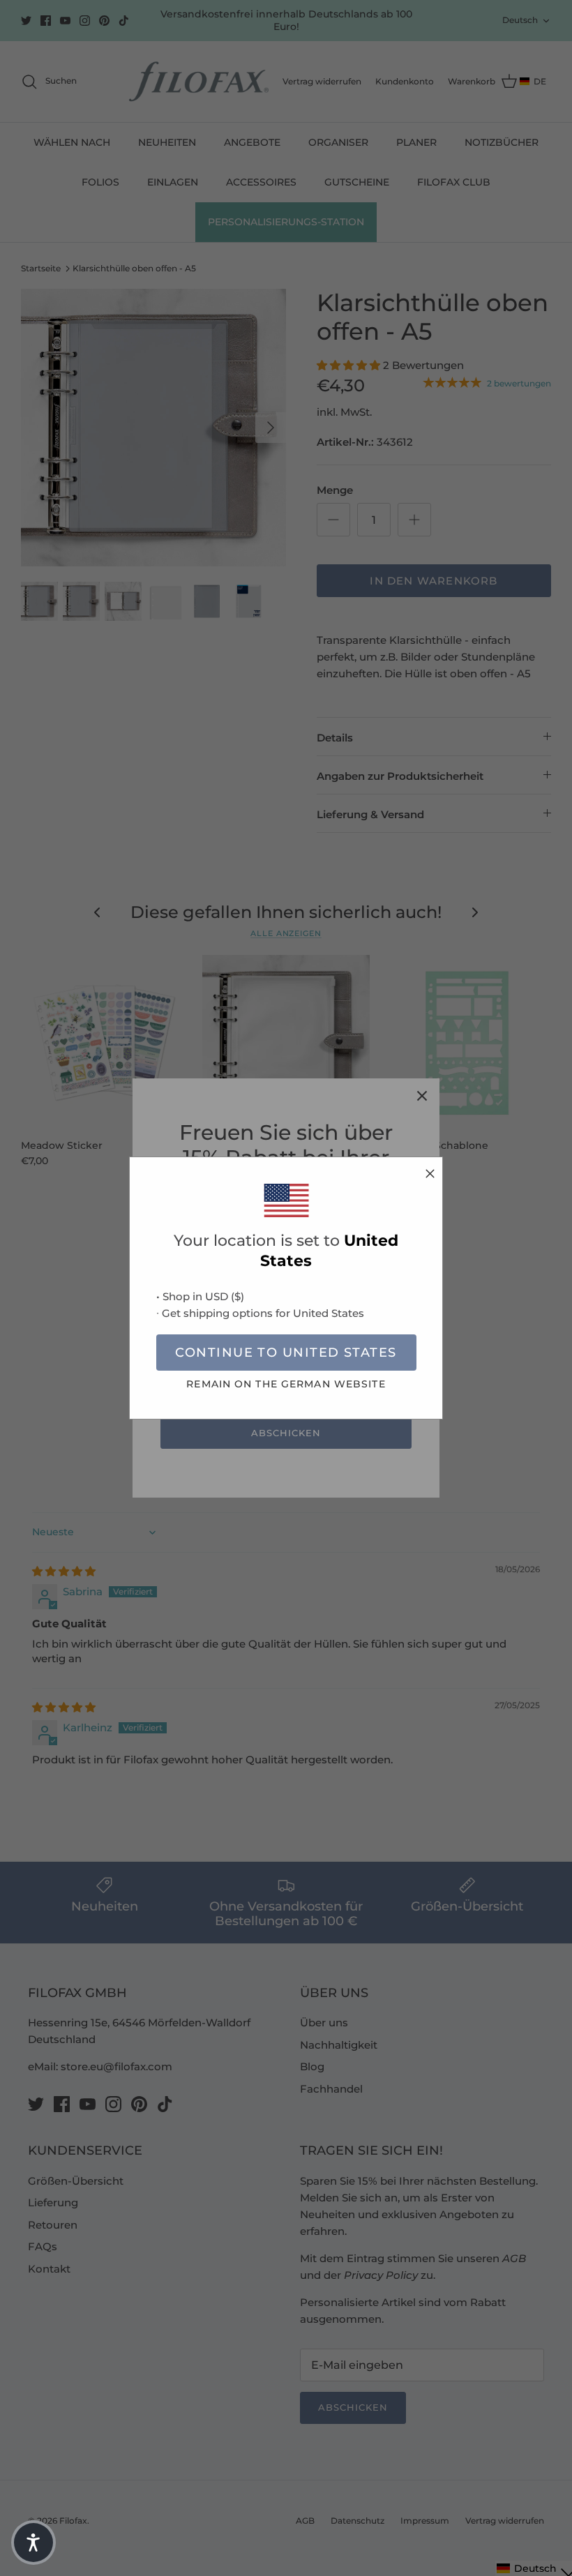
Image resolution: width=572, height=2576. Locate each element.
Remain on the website (286, 1384)
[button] (33, 2543)
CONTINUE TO (286, 1353)
